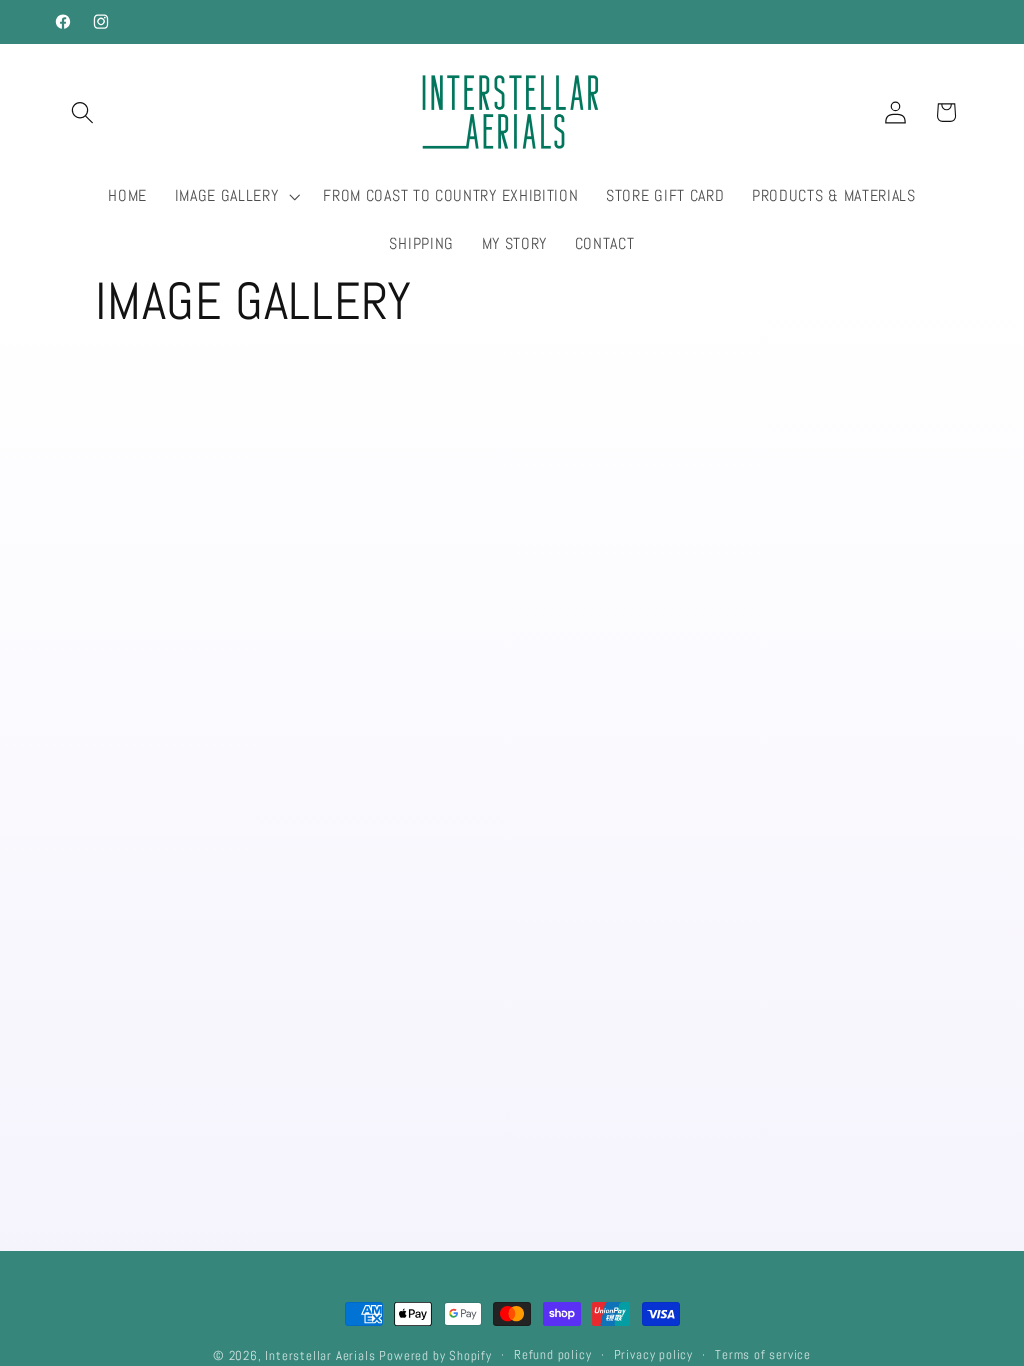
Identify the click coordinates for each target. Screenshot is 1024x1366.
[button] (83, 112)
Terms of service (763, 1355)
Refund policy (552, 1355)
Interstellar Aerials (320, 1356)
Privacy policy (653, 1355)
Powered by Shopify (435, 1356)
